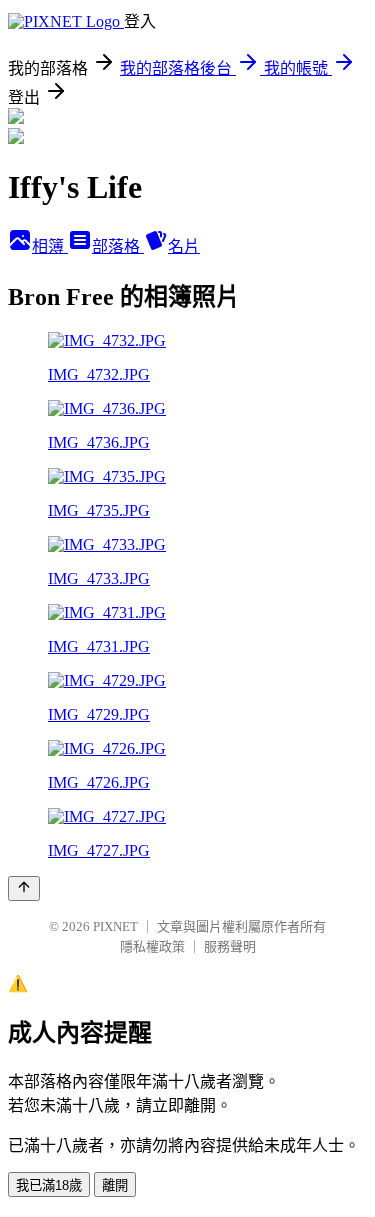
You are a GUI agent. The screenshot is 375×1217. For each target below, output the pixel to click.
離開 (115, 1185)
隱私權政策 (152, 946)
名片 (184, 246)
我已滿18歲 (49, 1185)
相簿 (50, 246)
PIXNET (115, 926)
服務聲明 (230, 946)
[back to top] (24, 888)
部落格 (118, 246)
